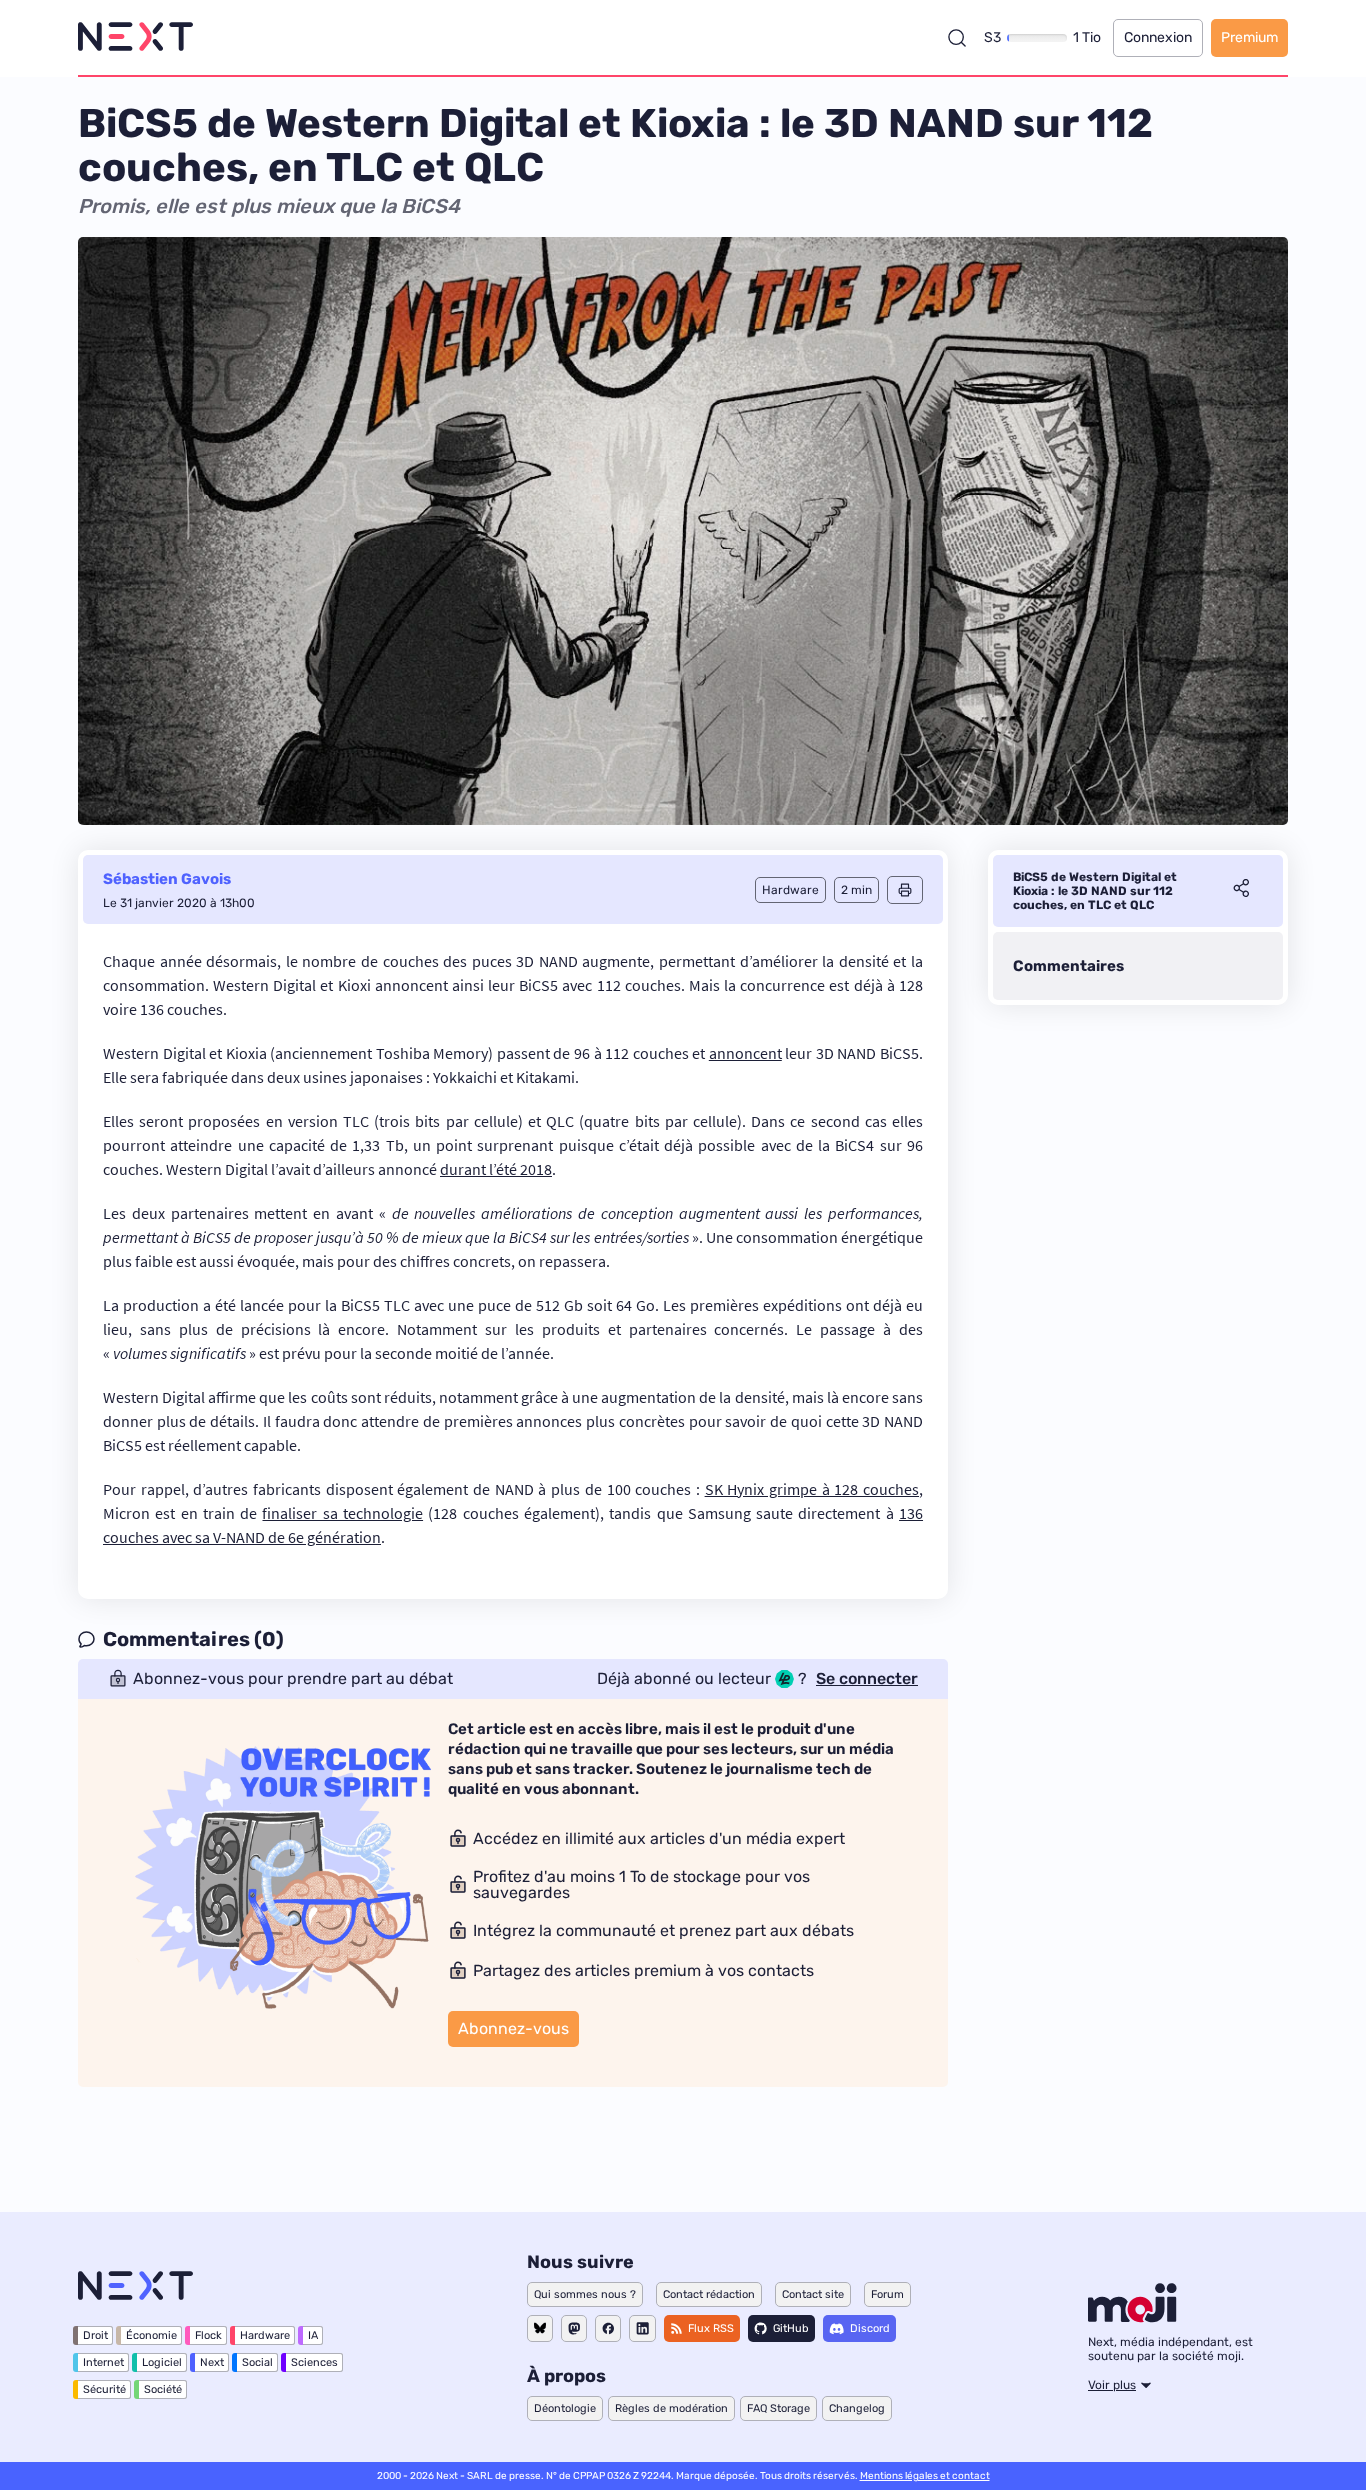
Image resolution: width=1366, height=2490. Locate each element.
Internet (103, 2362)
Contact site (813, 2294)
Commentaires (1068, 966)
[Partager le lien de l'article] (1241, 891)
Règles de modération (671, 2408)
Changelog (857, 2408)
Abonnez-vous (513, 2028)
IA (313, 2335)
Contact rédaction (709, 2294)
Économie (151, 2335)
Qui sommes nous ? (585, 2294)
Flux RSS (711, 2328)
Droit (95, 2335)
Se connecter (867, 1679)
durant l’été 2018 (496, 1169)
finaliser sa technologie (342, 1513)
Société (163, 2389)
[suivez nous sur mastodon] (574, 2328)
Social (257, 2362)
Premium (1249, 37)
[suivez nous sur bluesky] (540, 2328)
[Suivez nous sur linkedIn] (642, 2328)
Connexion (1158, 37)
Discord (870, 2328)
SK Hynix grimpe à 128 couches (812, 1489)
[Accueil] (135, 37)
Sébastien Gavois (167, 879)
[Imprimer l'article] (905, 890)
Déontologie (565, 2408)
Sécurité (104, 2389)
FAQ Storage (778, 2408)
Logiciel (162, 2362)
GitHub (791, 2328)
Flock (208, 2335)
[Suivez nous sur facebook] (608, 2328)
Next (212, 2362)
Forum (887, 2294)
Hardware (265, 2335)
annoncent (745, 1053)
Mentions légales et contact (925, 2476)
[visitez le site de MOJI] (1132, 2317)
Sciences (314, 2362)
